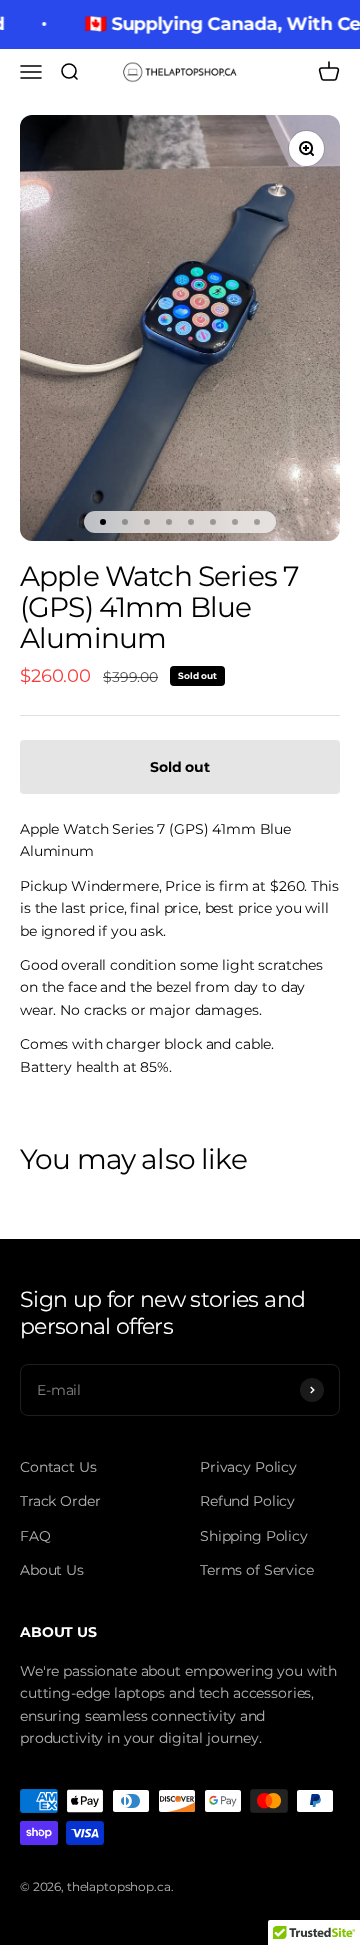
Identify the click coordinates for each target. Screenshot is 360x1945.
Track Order (60, 1501)
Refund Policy (247, 1501)
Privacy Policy (248, 1467)
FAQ (35, 1536)
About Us (52, 1570)
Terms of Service (257, 1570)
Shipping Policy (254, 1536)
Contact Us (58, 1467)
